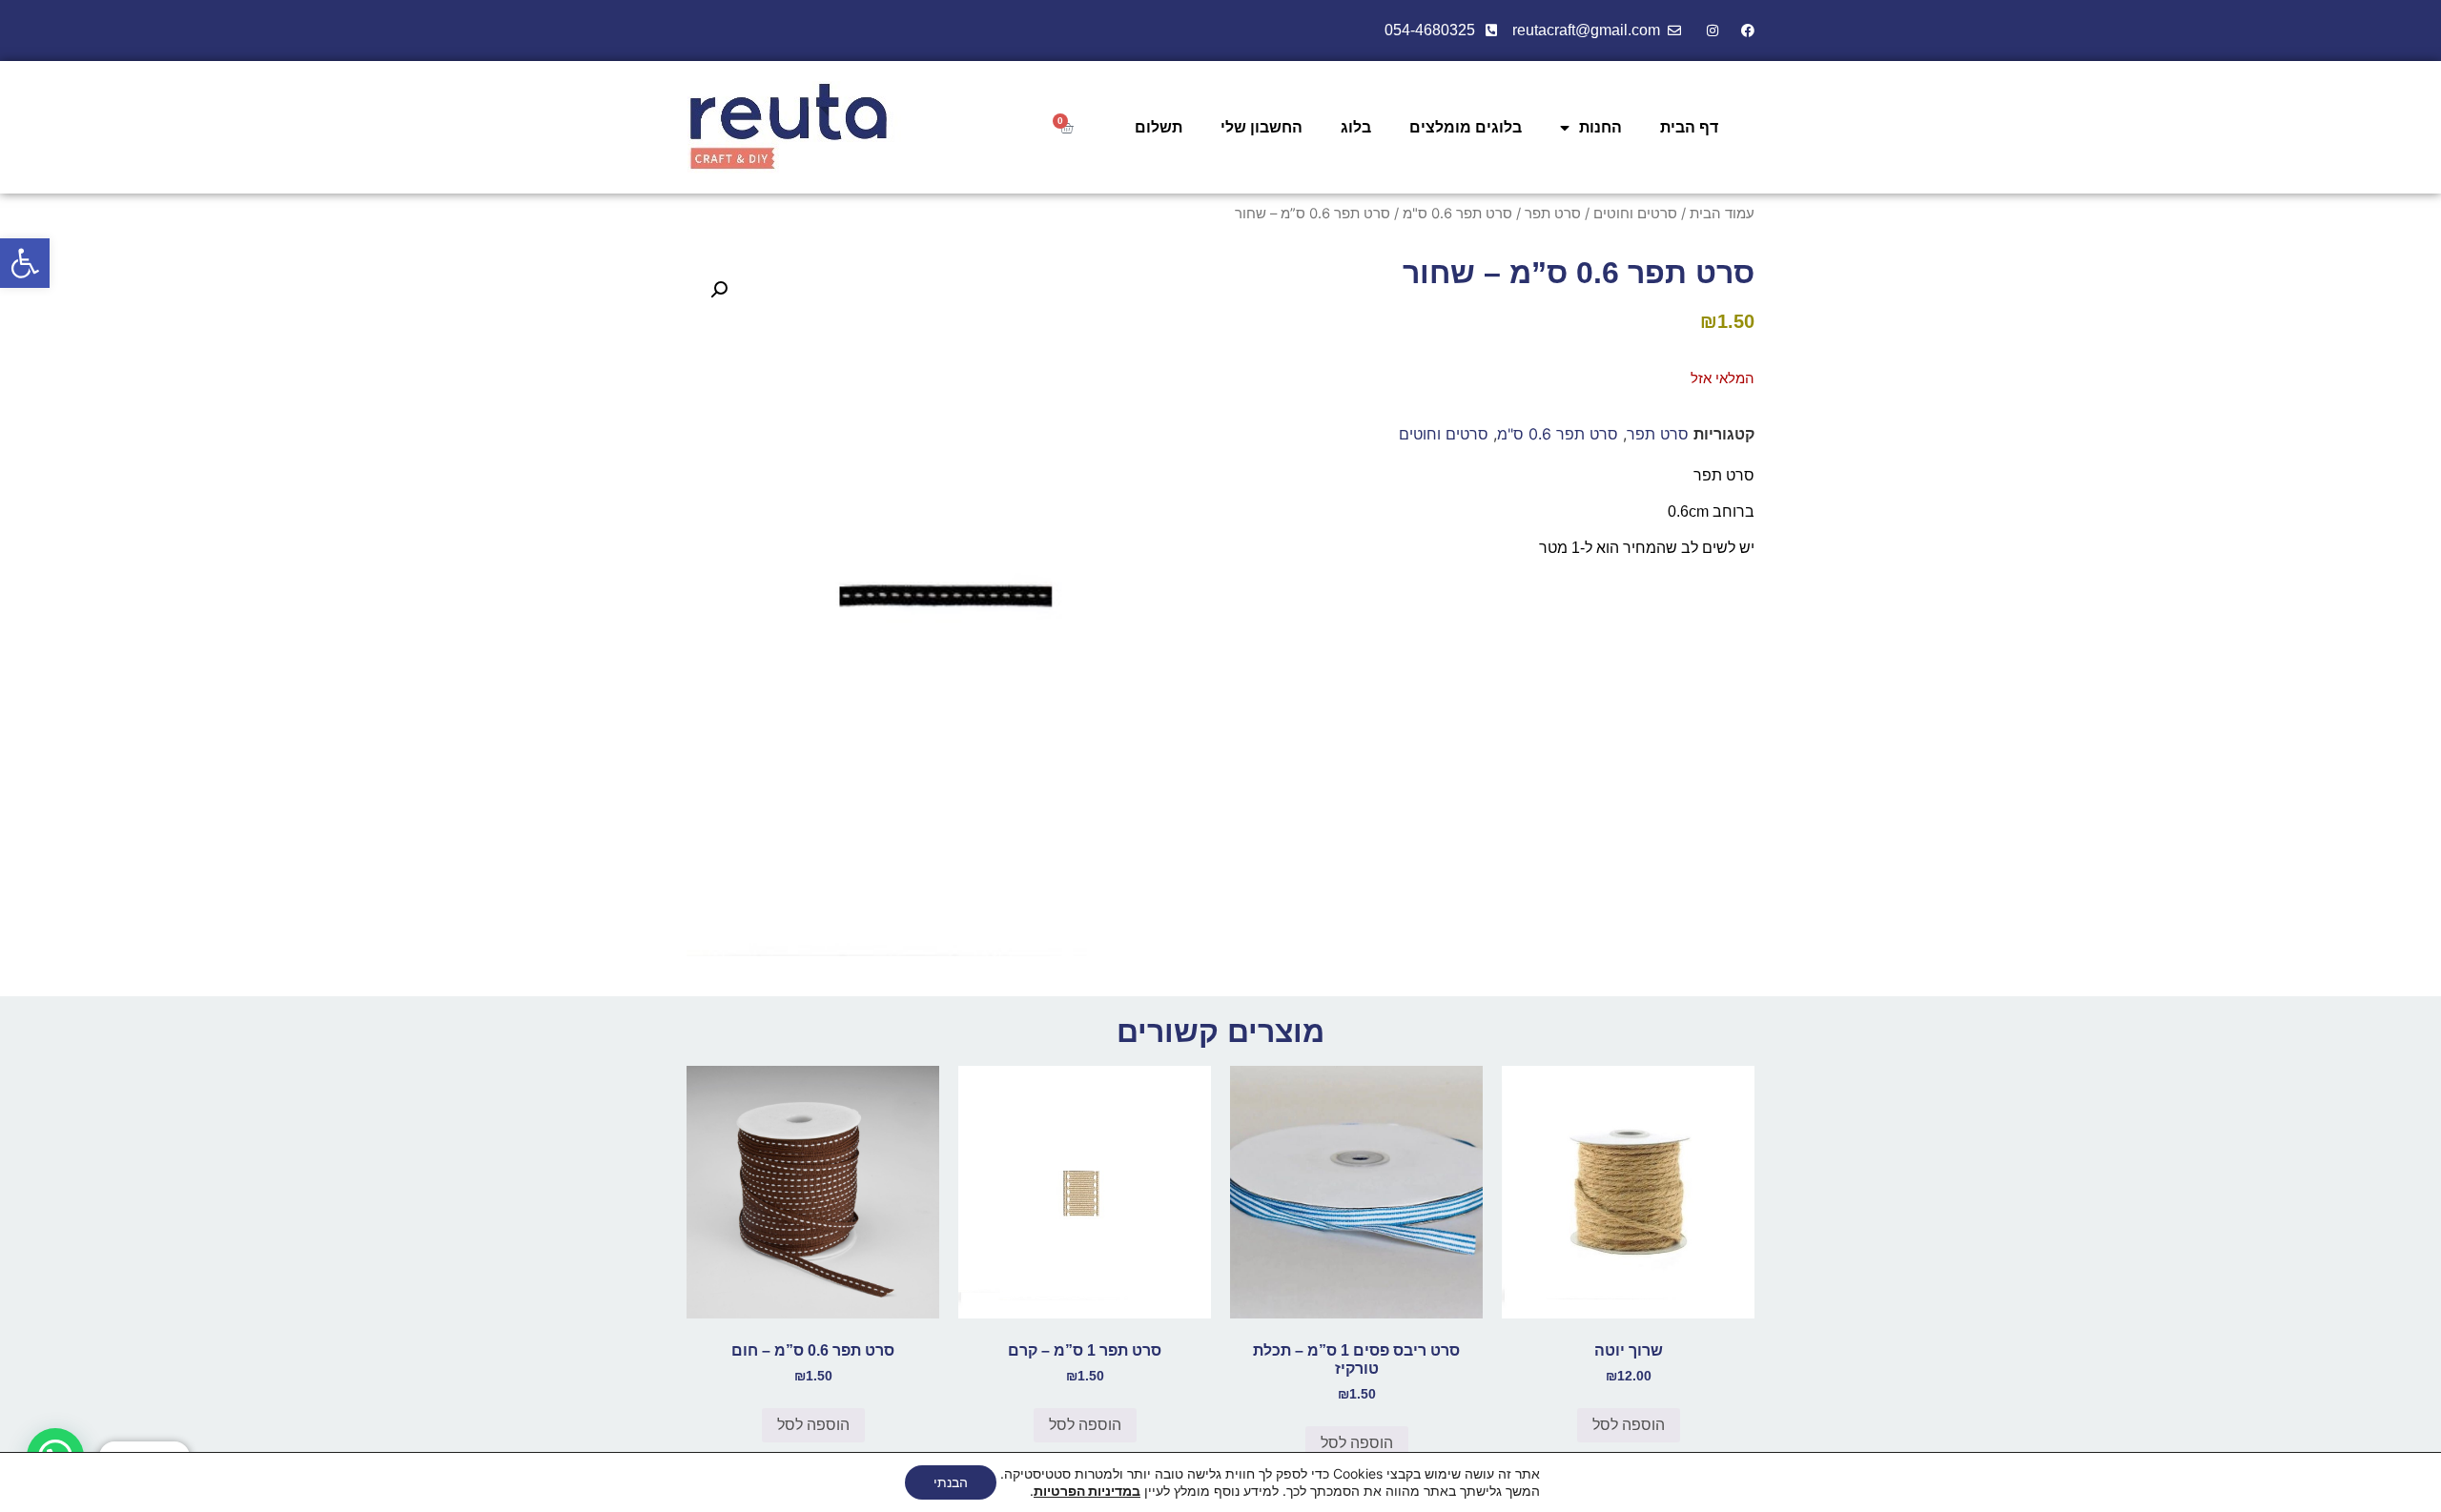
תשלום (1159, 127)
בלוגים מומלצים (1466, 127)
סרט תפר (1553, 214)
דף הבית (1689, 127)
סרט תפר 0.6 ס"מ (1457, 214)
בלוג (1356, 127)
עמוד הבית (1722, 214)
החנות (1600, 127)
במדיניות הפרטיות (1087, 1491)
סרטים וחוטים (1635, 214)
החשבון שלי (1262, 127)
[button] (25, 263)
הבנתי (951, 1482)
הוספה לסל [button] (1629, 1425)
